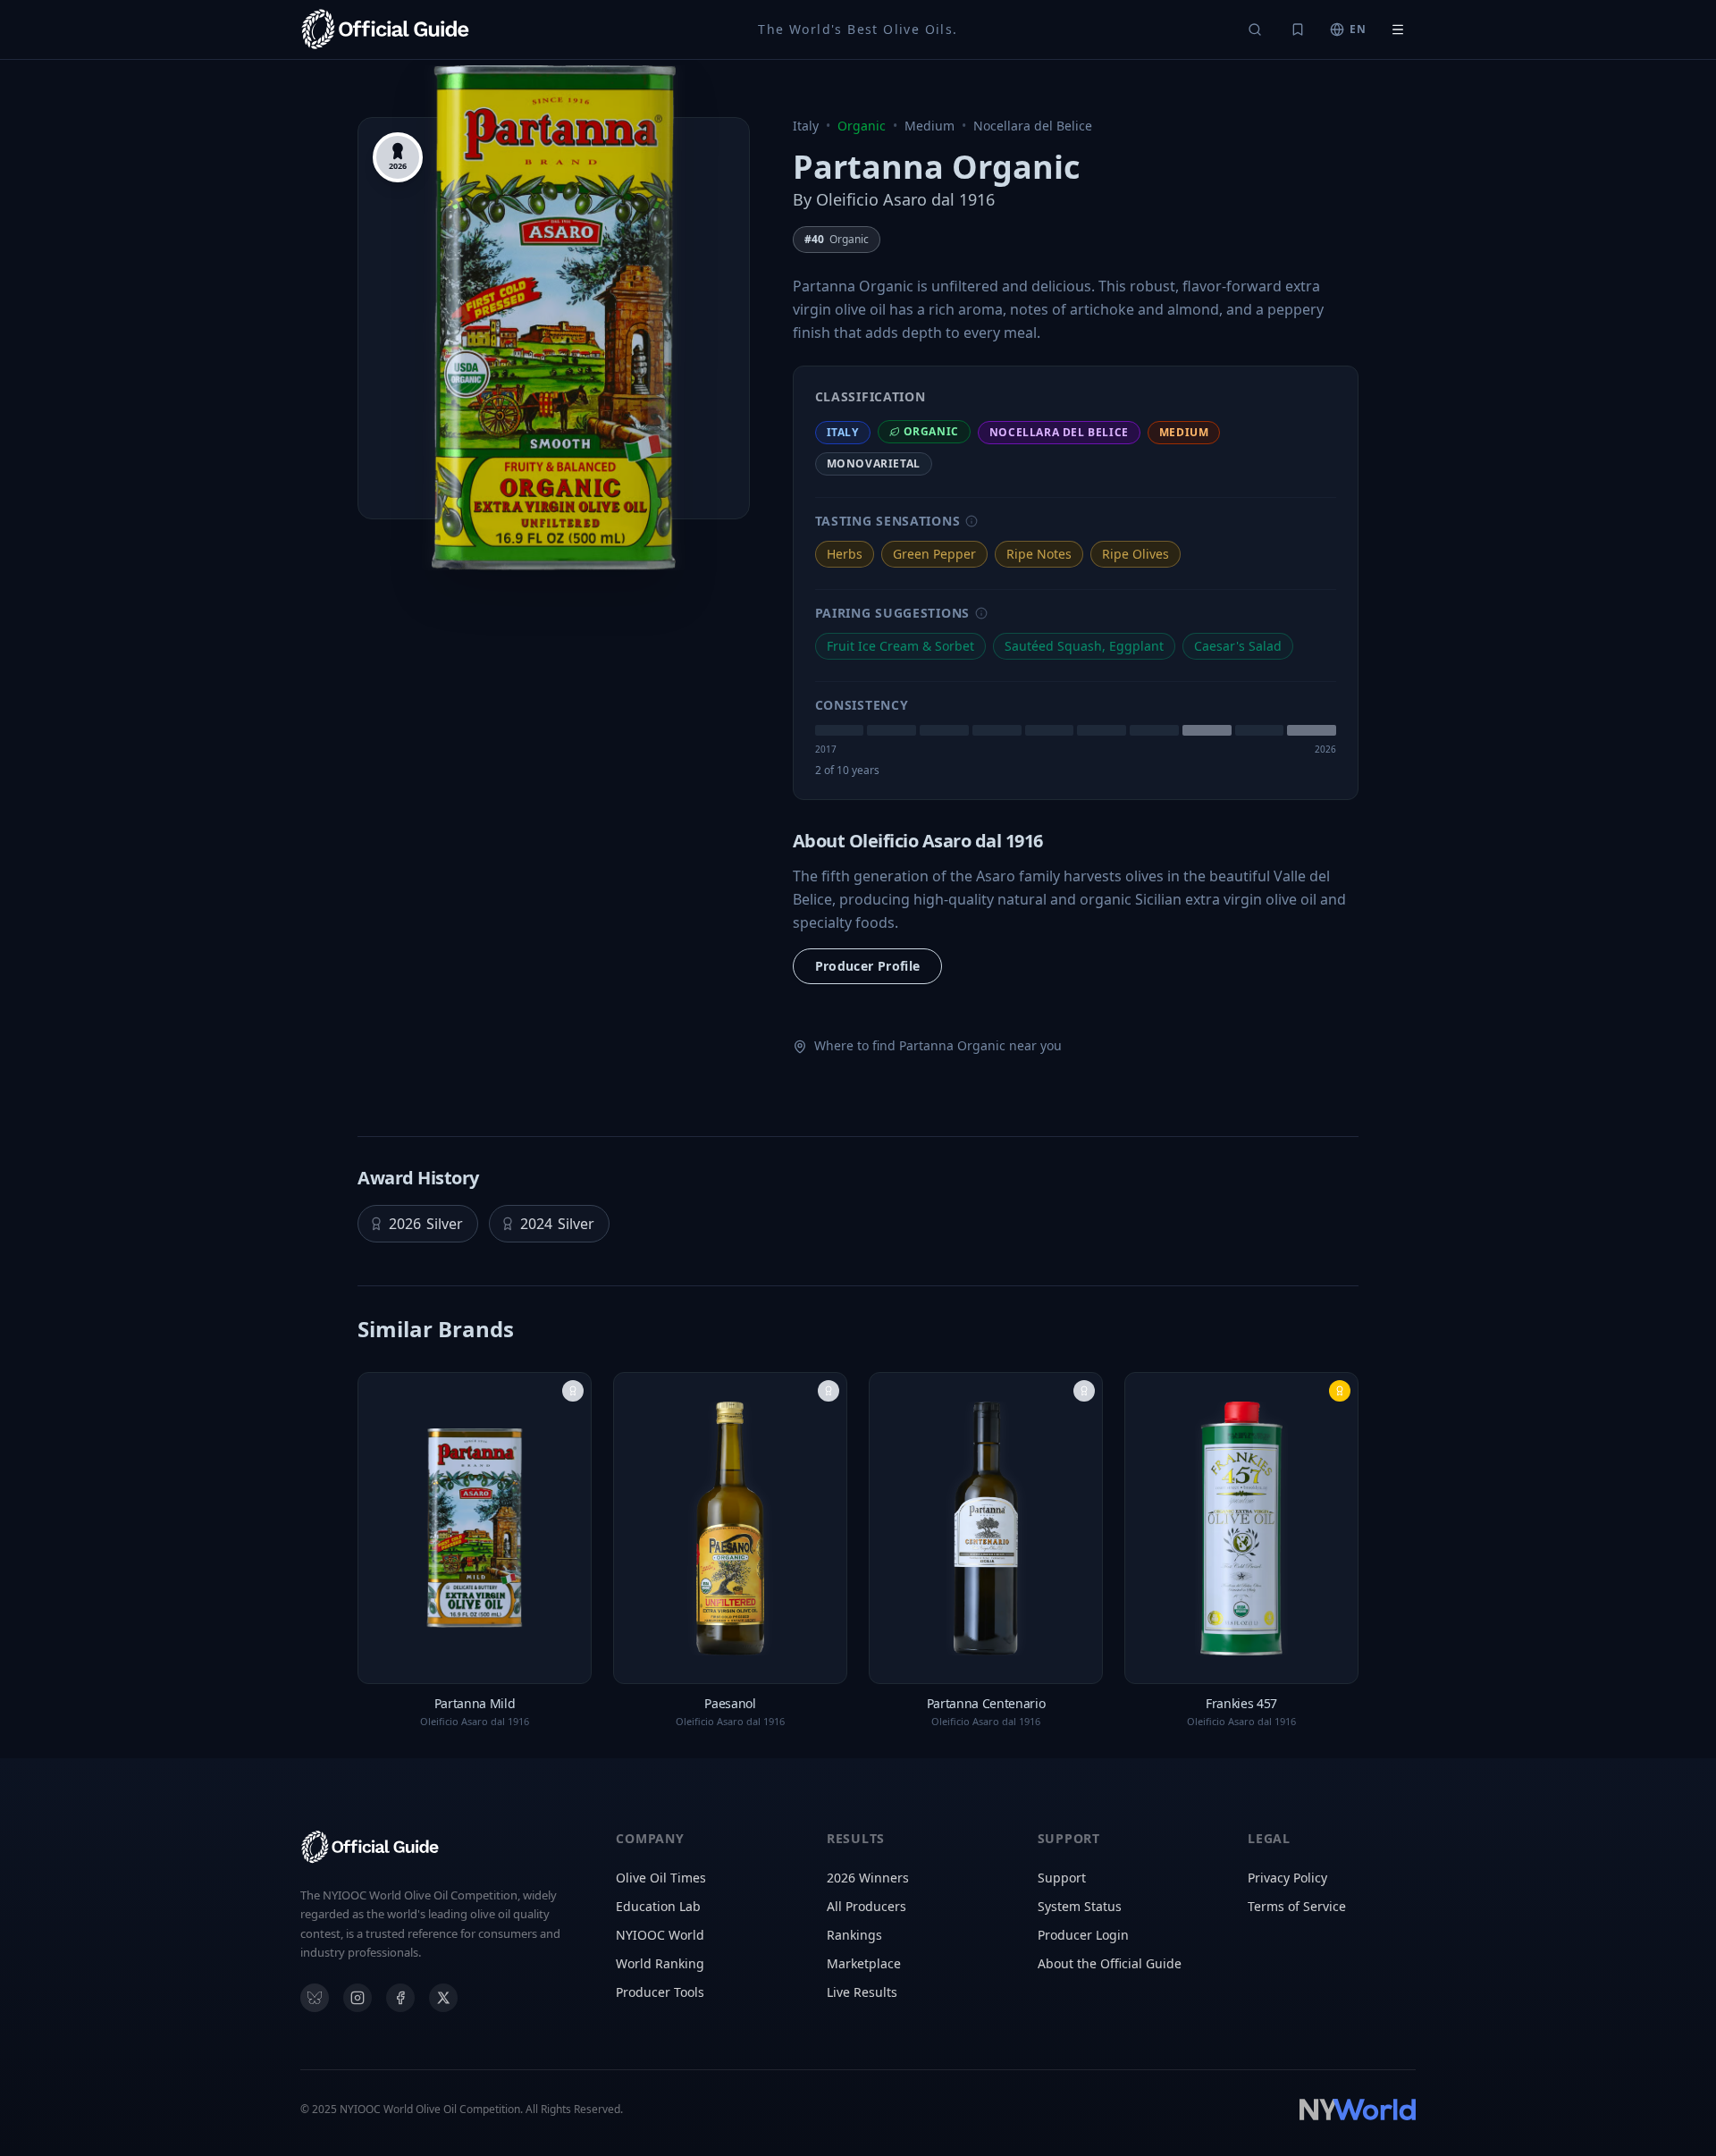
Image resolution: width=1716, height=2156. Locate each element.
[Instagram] (357, 1998)
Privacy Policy (1287, 1878)
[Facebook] (400, 1998)
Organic (862, 126)
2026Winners (868, 1878)
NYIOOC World (660, 1935)
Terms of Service (1297, 1906)
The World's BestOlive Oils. (858, 29)
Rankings (854, 1935)
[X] (443, 1998)
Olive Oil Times (661, 1878)
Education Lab (658, 1906)
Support (1062, 1878)
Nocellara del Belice (1033, 126)
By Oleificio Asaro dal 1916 (894, 199)
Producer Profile (868, 966)
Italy (806, 126)
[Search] (1255, 29)
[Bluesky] (315, 1998)
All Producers (866, 1906)
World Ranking (660, 1963)
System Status (1080, 1906)
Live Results (862, 1992)
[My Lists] (1298, 29)
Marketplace (864, 1963)
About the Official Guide (1110, 1963)
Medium (929, 126)
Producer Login (1083, 1935)
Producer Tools (660, 1992)
